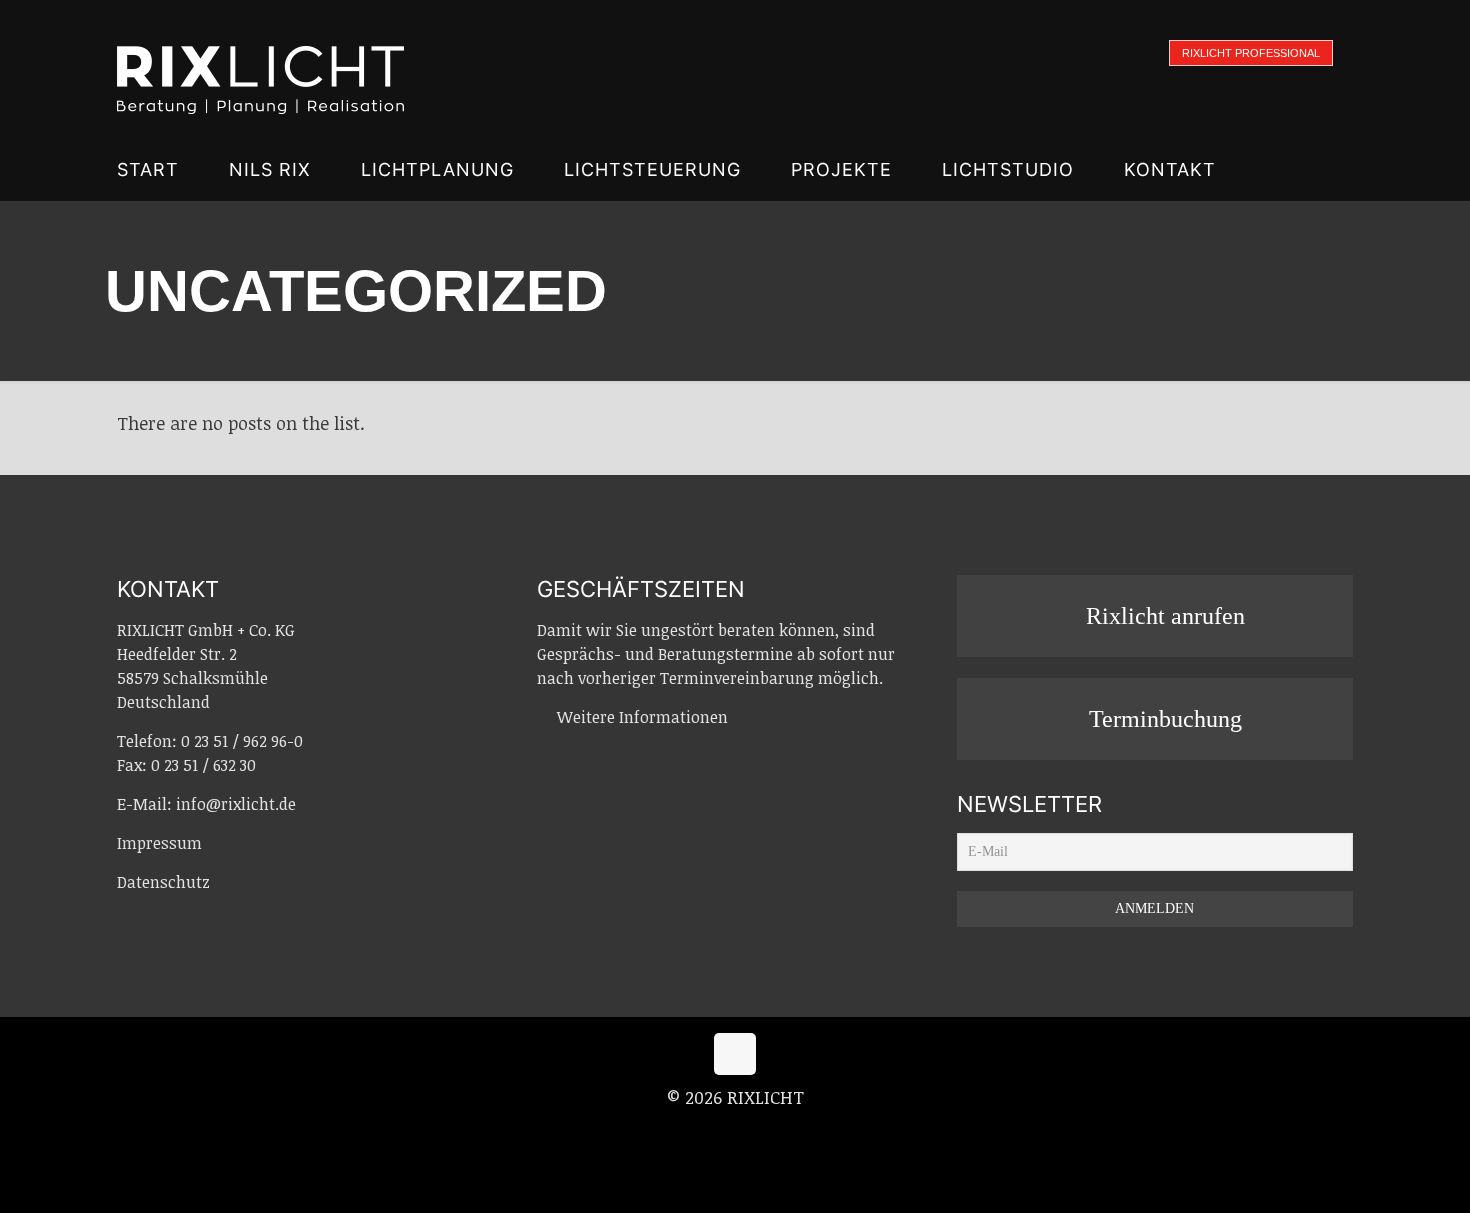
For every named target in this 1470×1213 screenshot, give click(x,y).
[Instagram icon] (736, 1132)
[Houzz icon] (777, 1132)
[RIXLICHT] (260, 70)
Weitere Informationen (642, 717)
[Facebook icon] (715, 1132)
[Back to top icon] (735, 1054)
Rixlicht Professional (1251, 53)
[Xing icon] (757, 1132)
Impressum (159, 843)
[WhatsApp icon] (694, 1132)
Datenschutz (163, 882)
